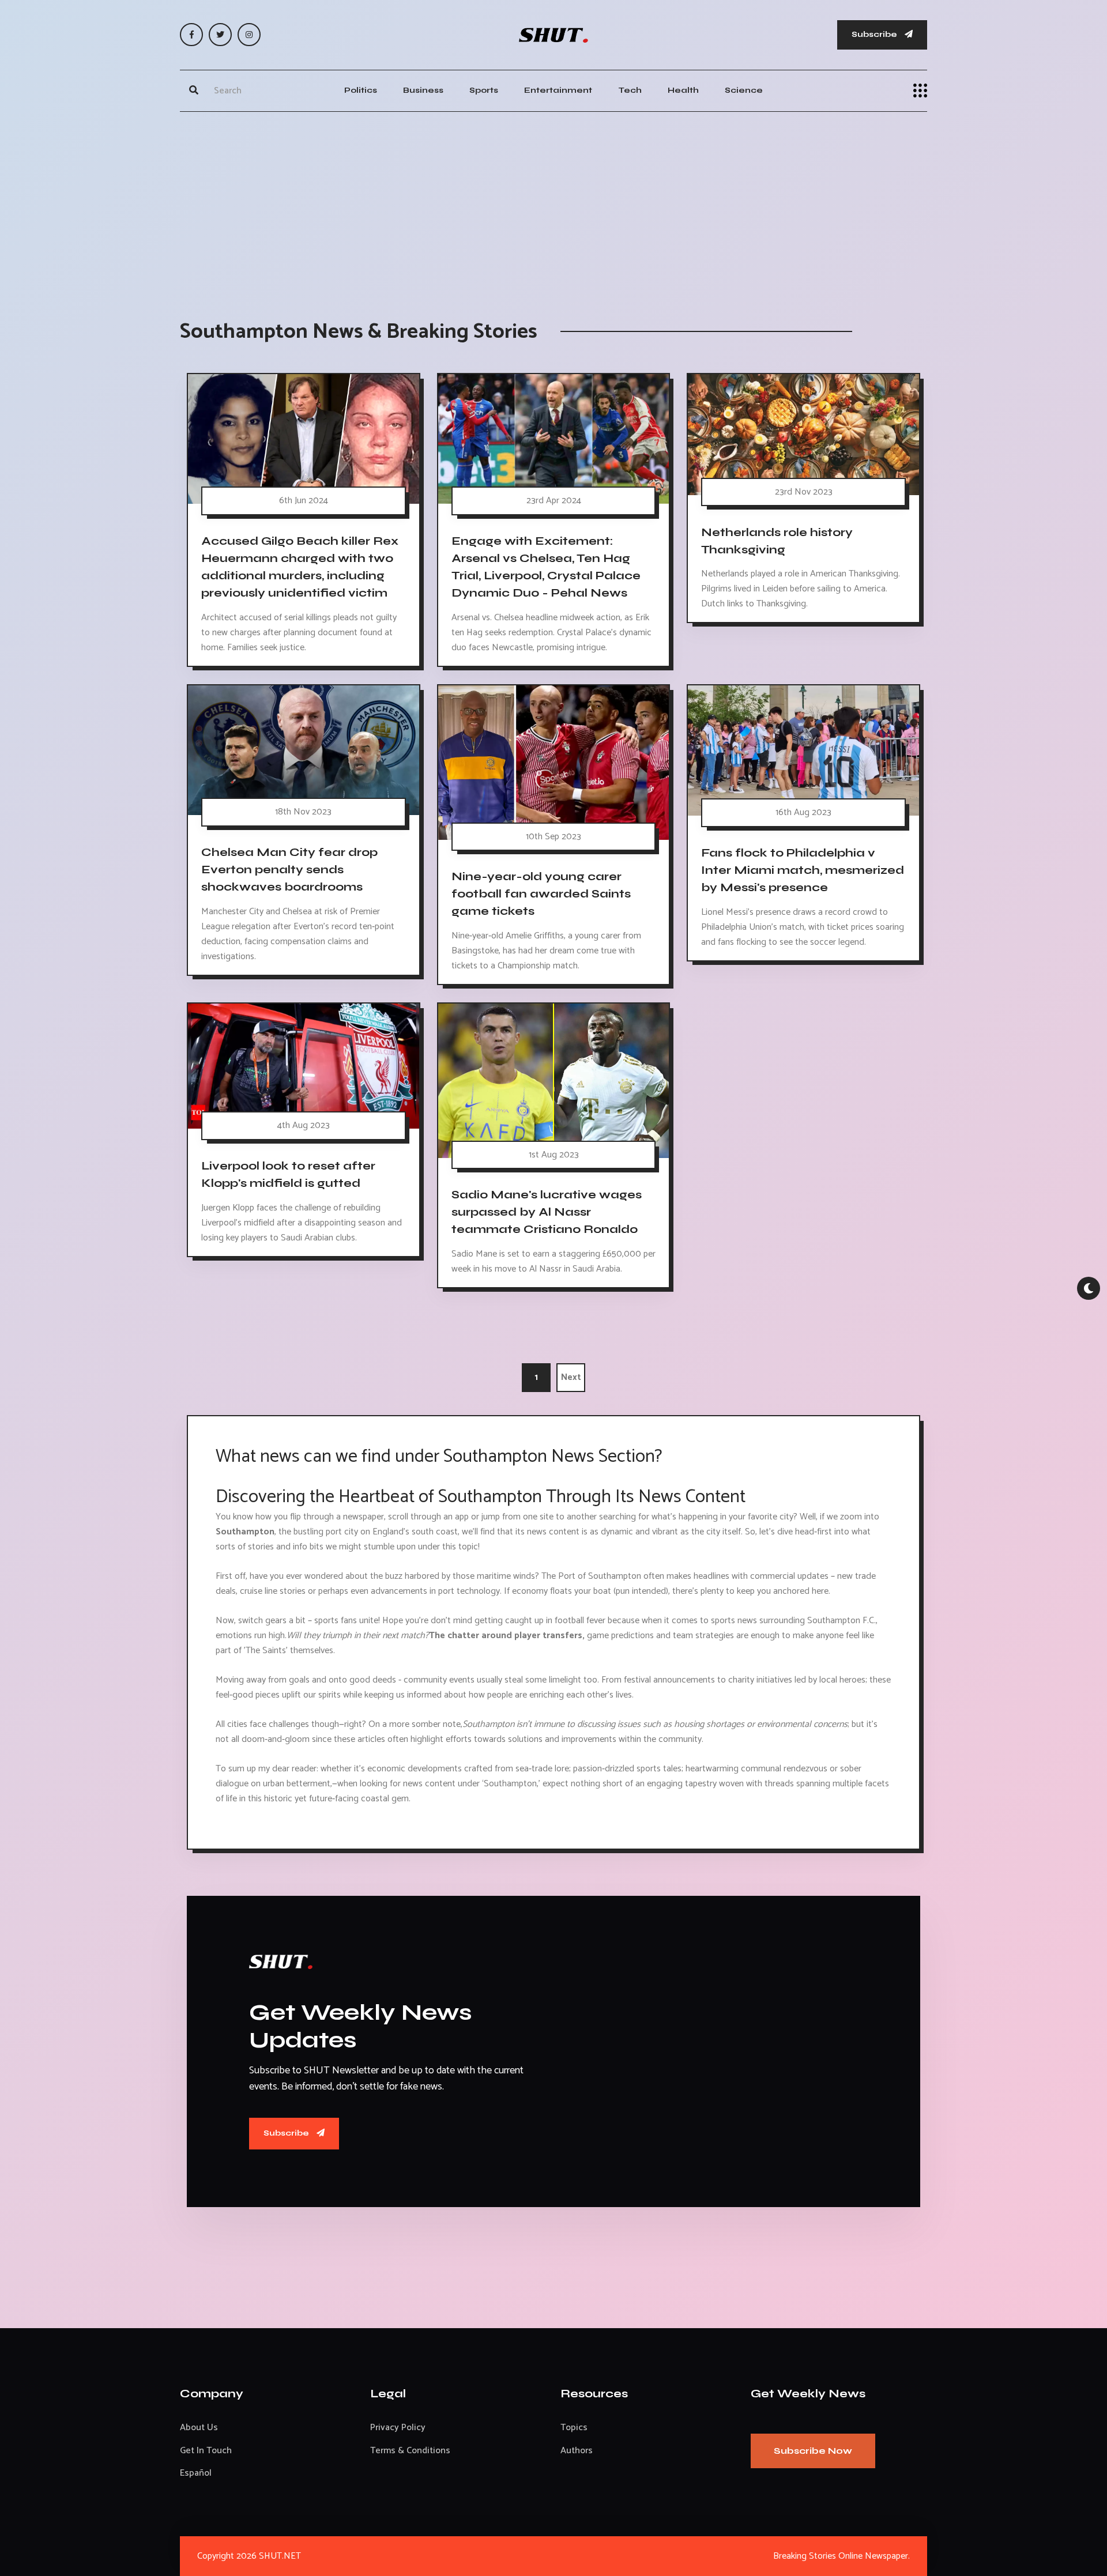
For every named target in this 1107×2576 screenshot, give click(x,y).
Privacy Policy (398, 2428)
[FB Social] (191, 35)
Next (571, 1377)
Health (683, 90)
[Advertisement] (553, 204)
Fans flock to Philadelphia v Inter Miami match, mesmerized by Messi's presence (803, 870)
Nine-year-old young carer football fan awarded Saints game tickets (541, 894)
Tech (630, 90)
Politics (361, 90)
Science (744, 90)
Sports (484, 90)
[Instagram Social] (249, 35)
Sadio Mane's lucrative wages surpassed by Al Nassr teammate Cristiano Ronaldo (547, 1212)
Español (196, 2473)
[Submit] (194, 90)
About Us (199, 2428)
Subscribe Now (813, 2451)
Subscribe (875, 34)
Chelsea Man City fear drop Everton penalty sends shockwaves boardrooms (289, 870)
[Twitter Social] (220, 35)
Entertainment (558, 90)
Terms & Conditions (410, 2451)
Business (423, 90)
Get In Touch (206, 2451)
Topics (574, 2428)
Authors (577, 2451)
